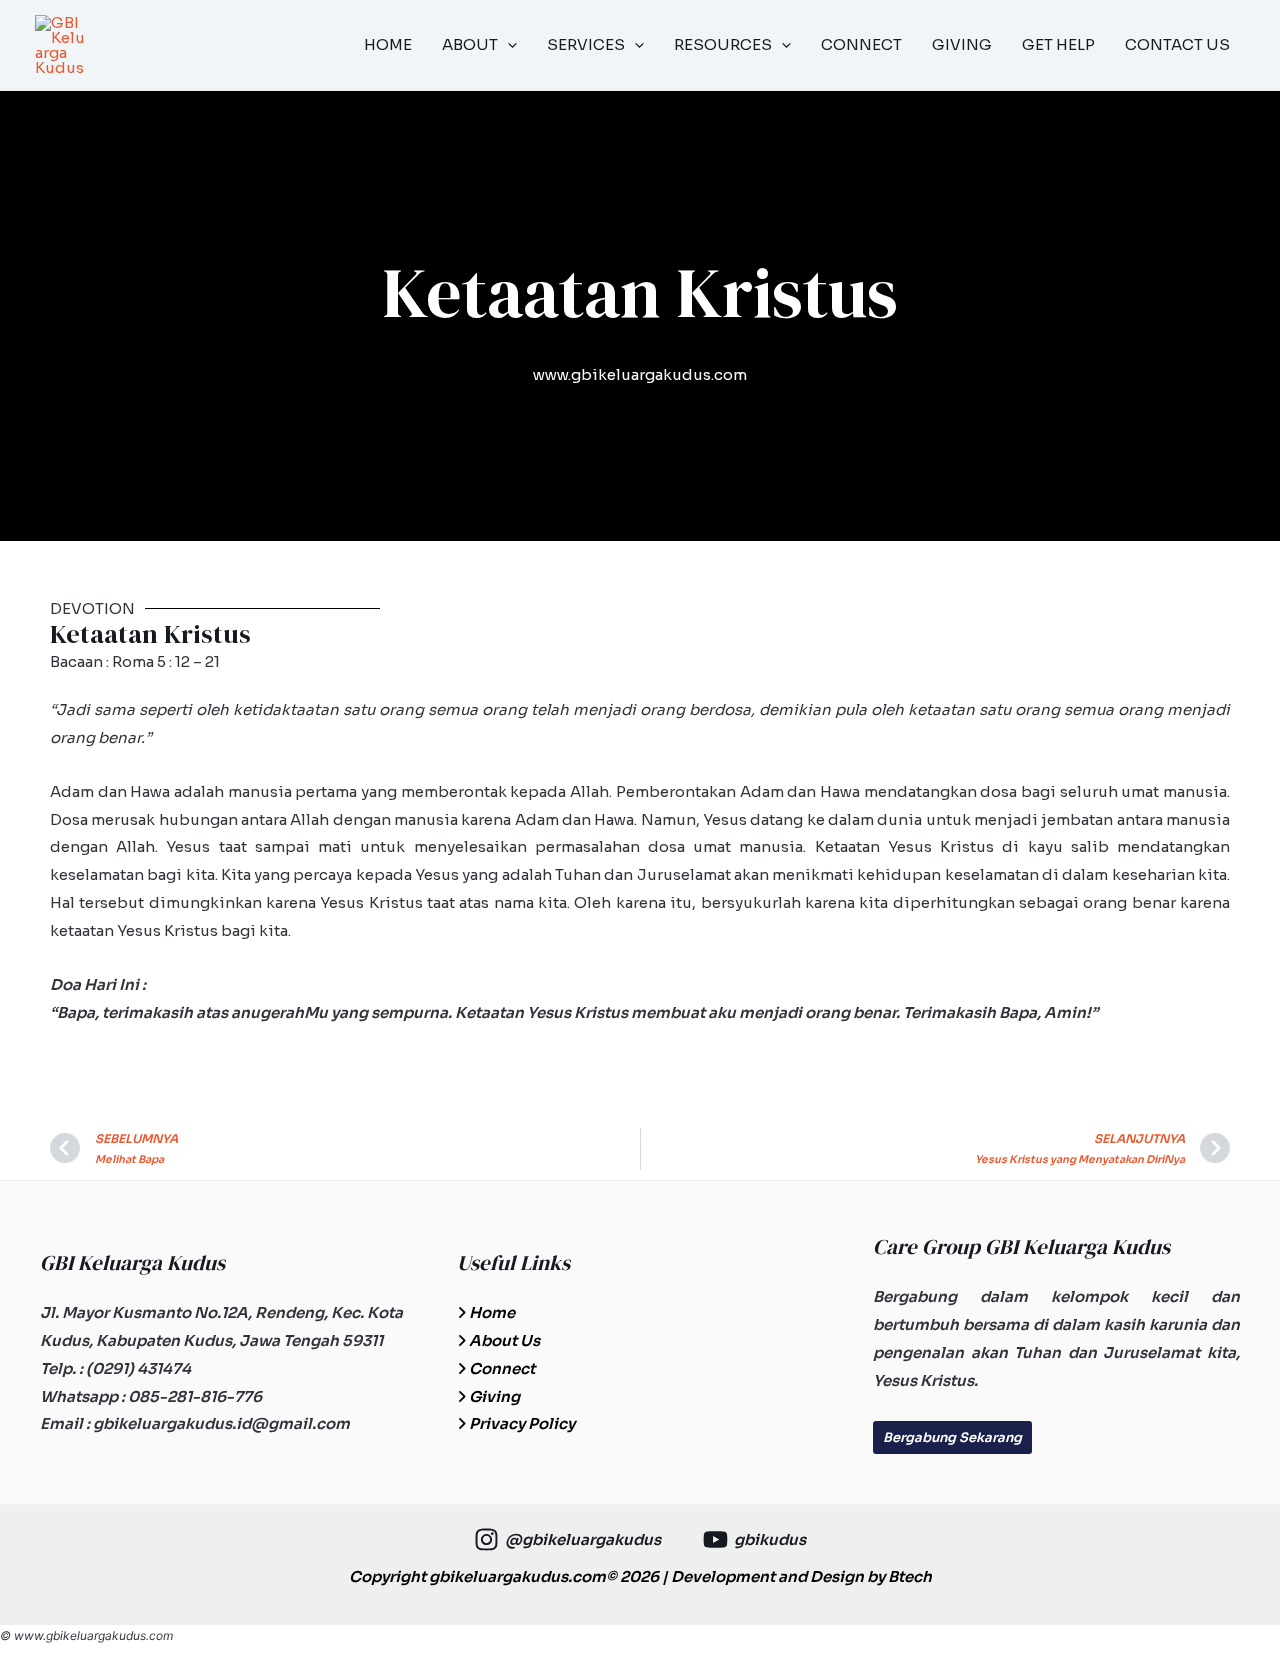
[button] (507, 45)
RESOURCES (723, 44)
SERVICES (586, 44)
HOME (388, 44)
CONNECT (861, 44)
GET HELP (1058, 44)
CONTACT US (1177, 44)
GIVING (962, 44)
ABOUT (470, 44)
